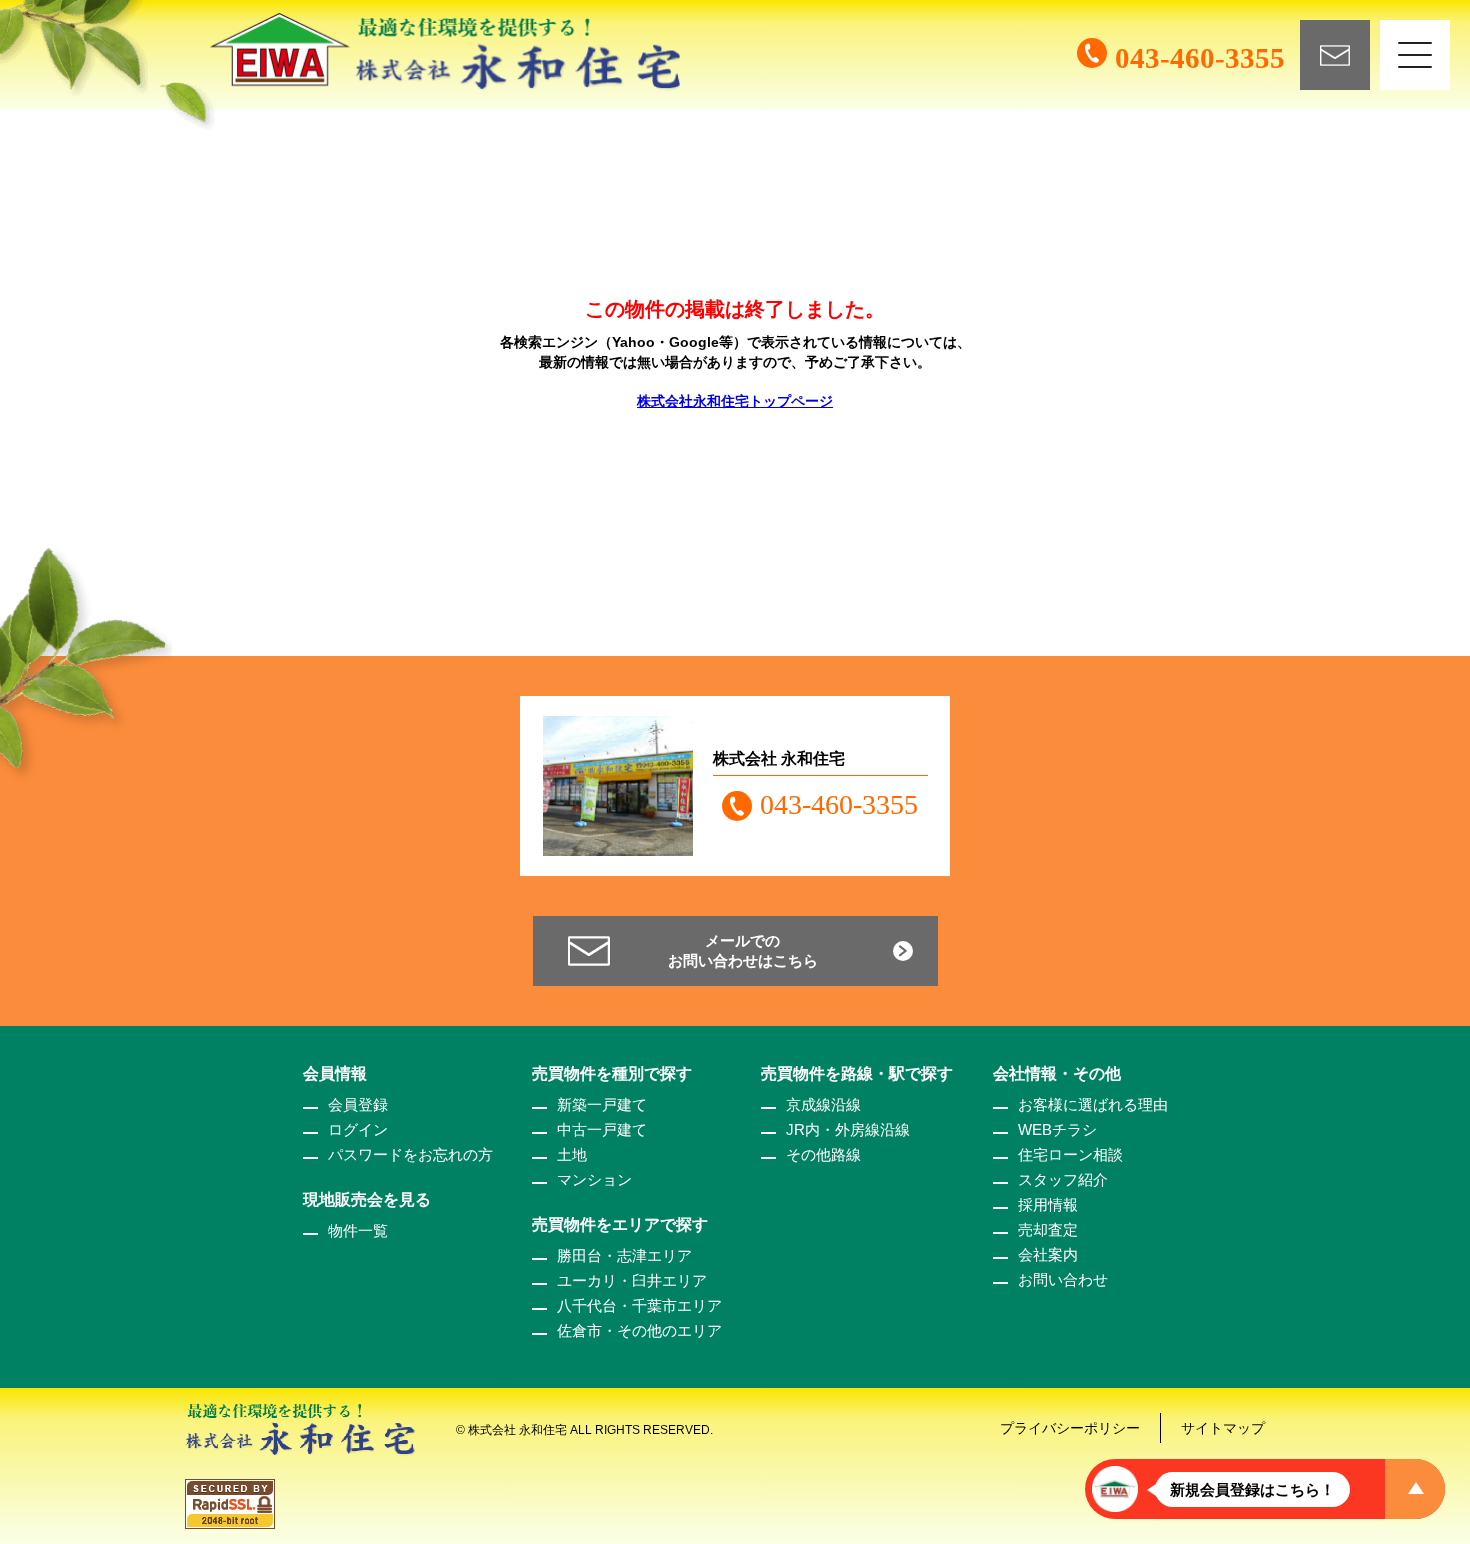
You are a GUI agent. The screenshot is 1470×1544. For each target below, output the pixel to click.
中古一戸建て (602, 1129)
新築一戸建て (602, 1104)
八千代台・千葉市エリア (639, 1305)
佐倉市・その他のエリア (639, 1330)
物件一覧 (358, 1230)
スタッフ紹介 (1063, 1179)
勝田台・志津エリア (624, 1255)
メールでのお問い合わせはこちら (743, 950)
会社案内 (1048, 1254)
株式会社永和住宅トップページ (735, 401)
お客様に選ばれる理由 (1093, 1104)
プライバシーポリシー (1070, 1428)
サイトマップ (1223, 1428)
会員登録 (358, 1104)
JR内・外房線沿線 (848, 1129)
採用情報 (1048, 1204)
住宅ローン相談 (1070, 1154)
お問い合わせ (1063, 1279)
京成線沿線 (823, 1104)
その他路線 (823, 1154)
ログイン (358, 1129)
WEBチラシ (1057, 1129)
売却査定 (1048, 1229)
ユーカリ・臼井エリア (632, 1280)
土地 (572, 1154)
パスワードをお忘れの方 (410, 1154)
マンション (594, 1179)
